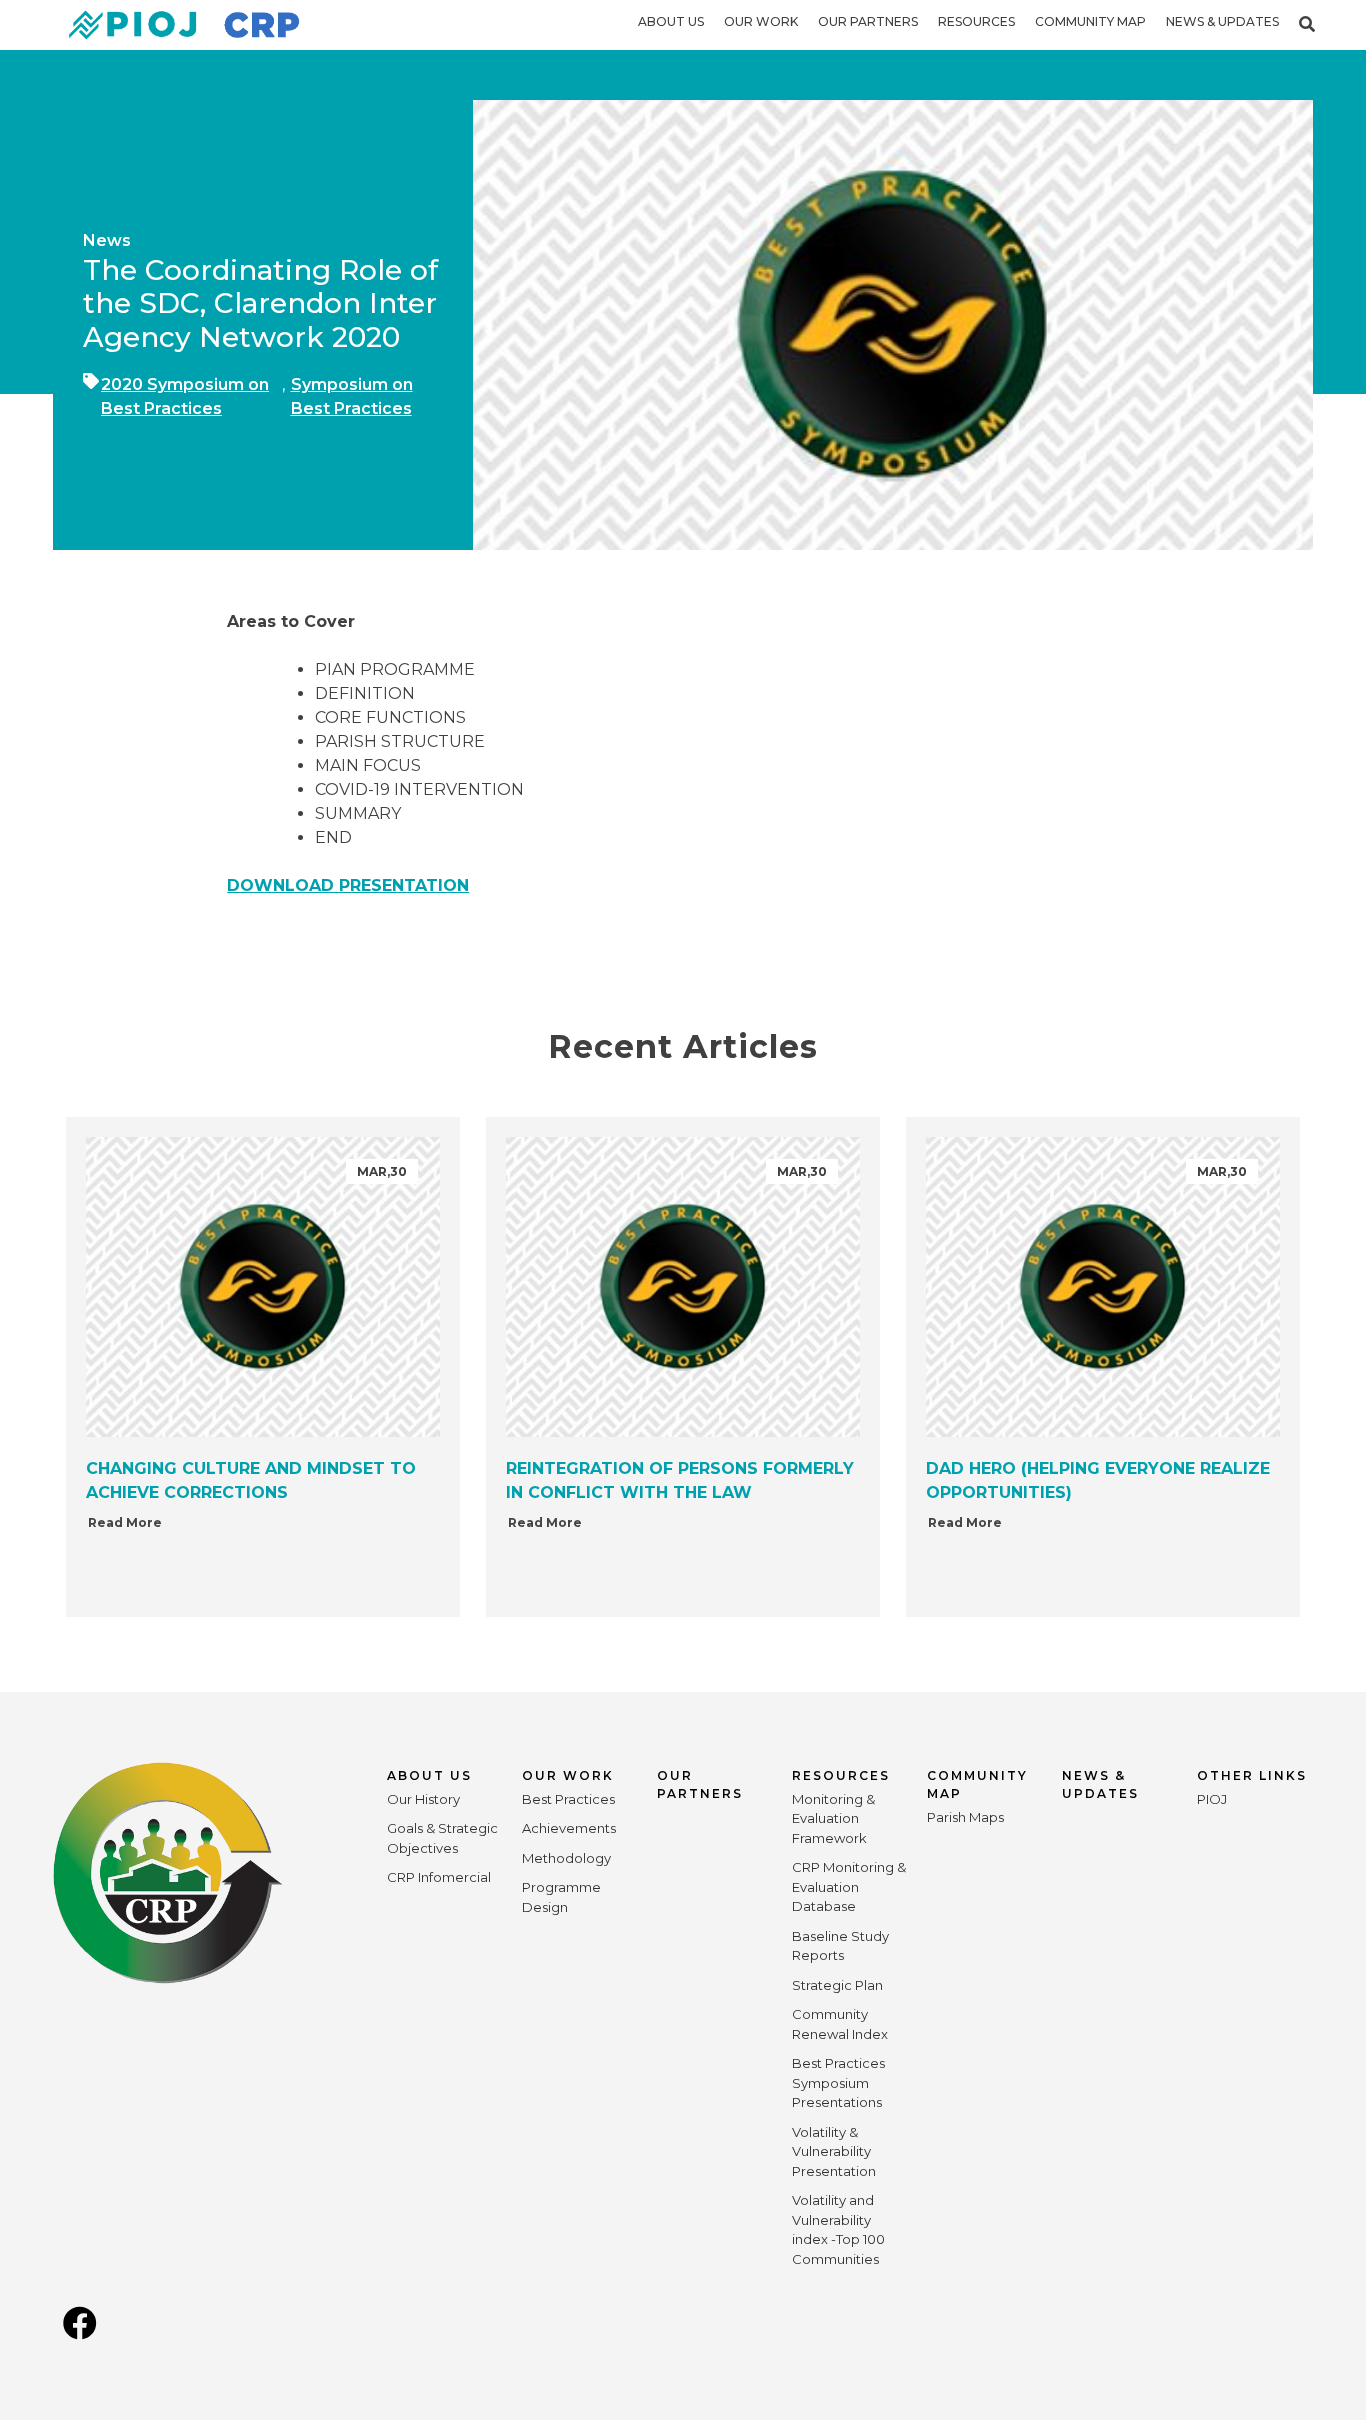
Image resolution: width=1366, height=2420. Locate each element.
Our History (423, 1799)
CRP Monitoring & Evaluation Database (849, 1886)
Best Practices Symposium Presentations (838, 2082)
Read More (125, 1522)
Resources (976, 21)
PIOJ (1212, 1799)
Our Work (761, 21)
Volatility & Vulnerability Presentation (834, 2151)
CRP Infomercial (439, 1877)
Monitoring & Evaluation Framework (833, 1818)
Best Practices (568, 1799)
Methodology (566, 1858)
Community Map (1090, 21)
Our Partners (868, 21)
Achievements (569, 1828)
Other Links (1252, 1775)
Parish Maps (965, 1817)
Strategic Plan (837, 1985)
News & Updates (1222, 21)
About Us (671, 21)
